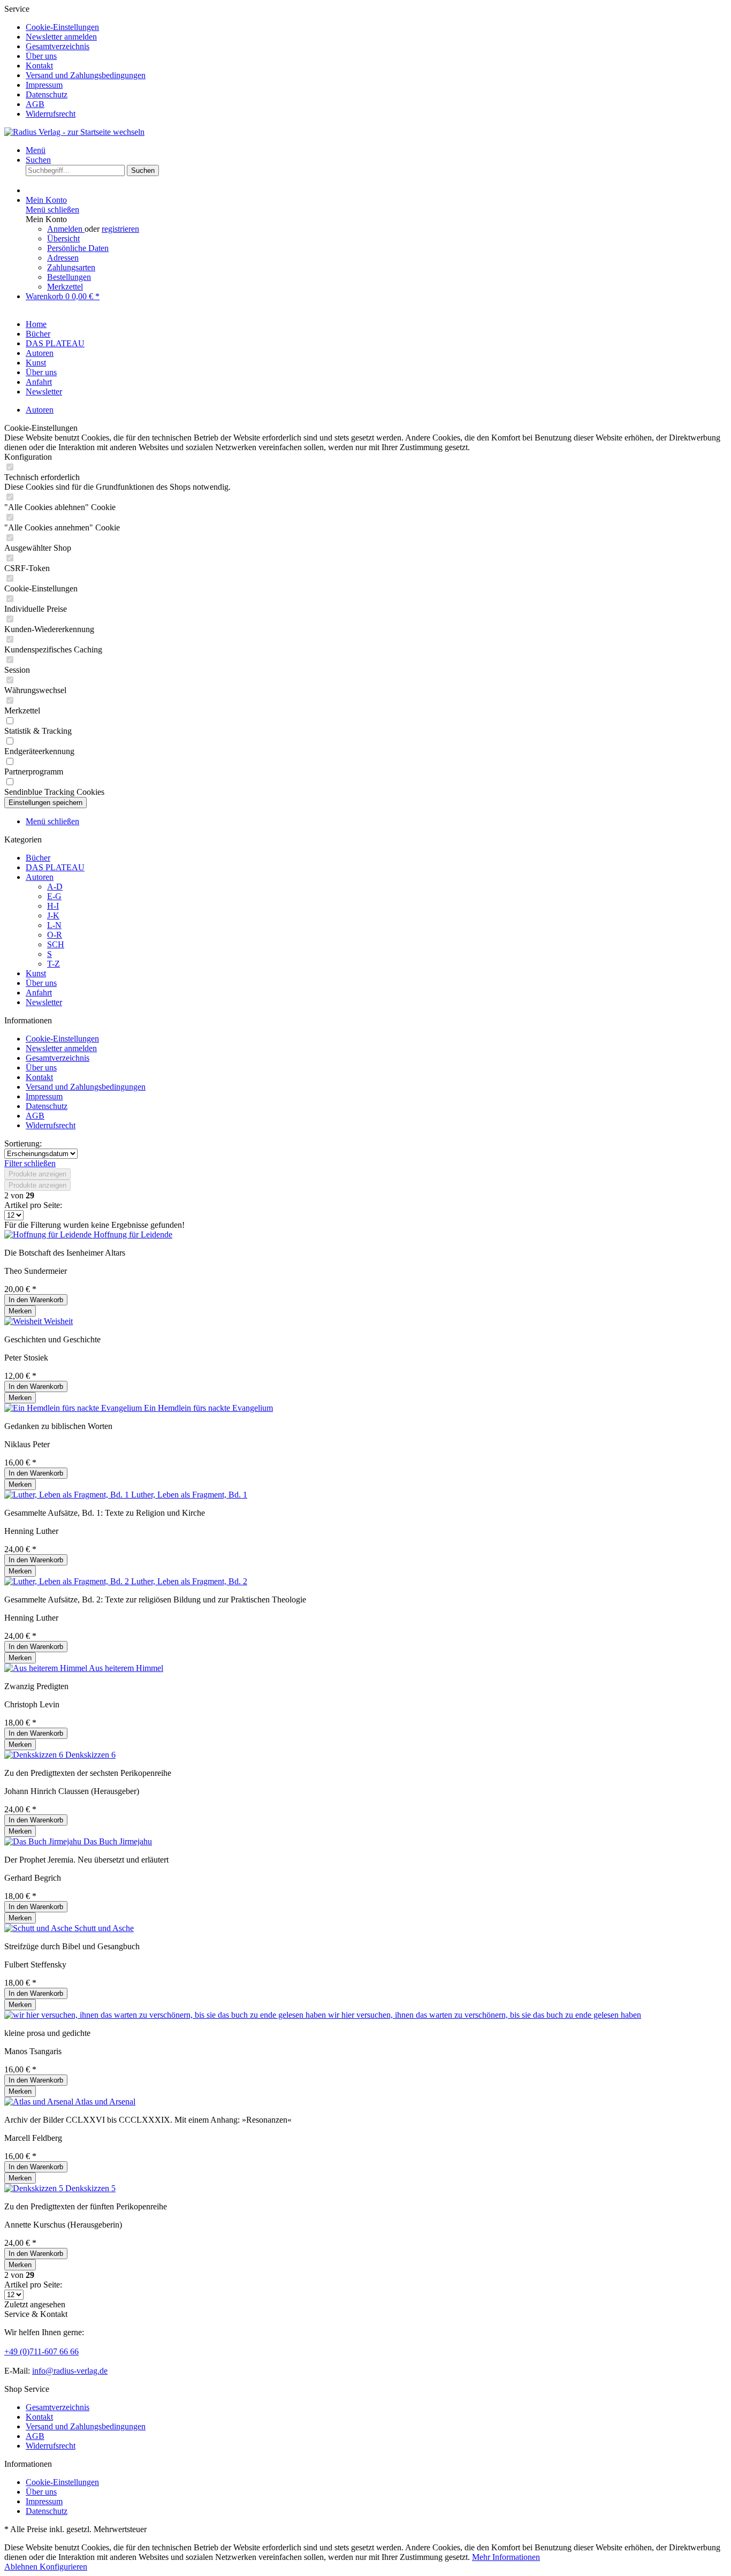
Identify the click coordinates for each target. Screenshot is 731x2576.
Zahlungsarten (71, 267)
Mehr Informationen (506, 2557)
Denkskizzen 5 (90, 2188)
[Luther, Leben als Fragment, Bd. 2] (68, 1581)
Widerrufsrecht (51, 114)
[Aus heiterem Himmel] (47, 1668)
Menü (36, 150)
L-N (54, 925)
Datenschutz (47, 94)
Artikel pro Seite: (33, 1205)
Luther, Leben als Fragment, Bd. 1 (189, 1495)
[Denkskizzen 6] (35, 1755)
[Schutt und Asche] (39, 1928)
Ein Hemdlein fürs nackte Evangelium (208, 1408)
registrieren (120, 229)
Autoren (40, 877)
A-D (55, 887)
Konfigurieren (63, 2567)
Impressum (44, 85)
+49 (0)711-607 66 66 (41, 2351)
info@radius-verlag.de (70, 2371)
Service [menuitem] (75, 61)
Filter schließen (30, 1163)
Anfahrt (39, 993)
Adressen (63, 258)
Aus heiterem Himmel (126, 1668)
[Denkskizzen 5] (35, 2188)
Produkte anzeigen (37, 1174)
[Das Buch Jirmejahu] (44, 1841)
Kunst (36, 973)
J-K (53, 915)
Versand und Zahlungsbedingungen (86, 75)
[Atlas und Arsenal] (40, 2102)
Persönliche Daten (78, 248)
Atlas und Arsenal (105, 2102)
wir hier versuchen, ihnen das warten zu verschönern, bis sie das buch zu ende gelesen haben (485, 2015)
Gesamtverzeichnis (58, 46)
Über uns (41, 56)
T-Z (54, 964)
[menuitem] (376, 27)
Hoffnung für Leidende (133, 1234)
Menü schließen (52, 210)
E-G (54, 896)
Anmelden (66, 229)
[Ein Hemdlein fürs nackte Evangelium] (74, 1408)
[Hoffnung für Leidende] (49, 1234)
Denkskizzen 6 (90, 1755)
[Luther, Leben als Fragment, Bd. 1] (68, 1495)
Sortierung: (23, 1143)
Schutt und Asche (104, 1928)
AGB (35, 104)
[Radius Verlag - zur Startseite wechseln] (74, 132)
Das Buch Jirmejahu (118, 1841)
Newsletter (44, 1002)
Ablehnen (22, 2567)
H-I (53, 906)
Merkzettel (65, 287)
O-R (55, 935)
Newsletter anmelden (61, 37)
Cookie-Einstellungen (62, 27)
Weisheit (58, 1321)
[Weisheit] (24, 1321)
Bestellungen (69, 277)
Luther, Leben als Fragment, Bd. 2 (189, 1581)
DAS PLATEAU (55, 867)
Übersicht (63, 238)
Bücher (38, 858)
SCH (56, 944)
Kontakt (39, 66)
